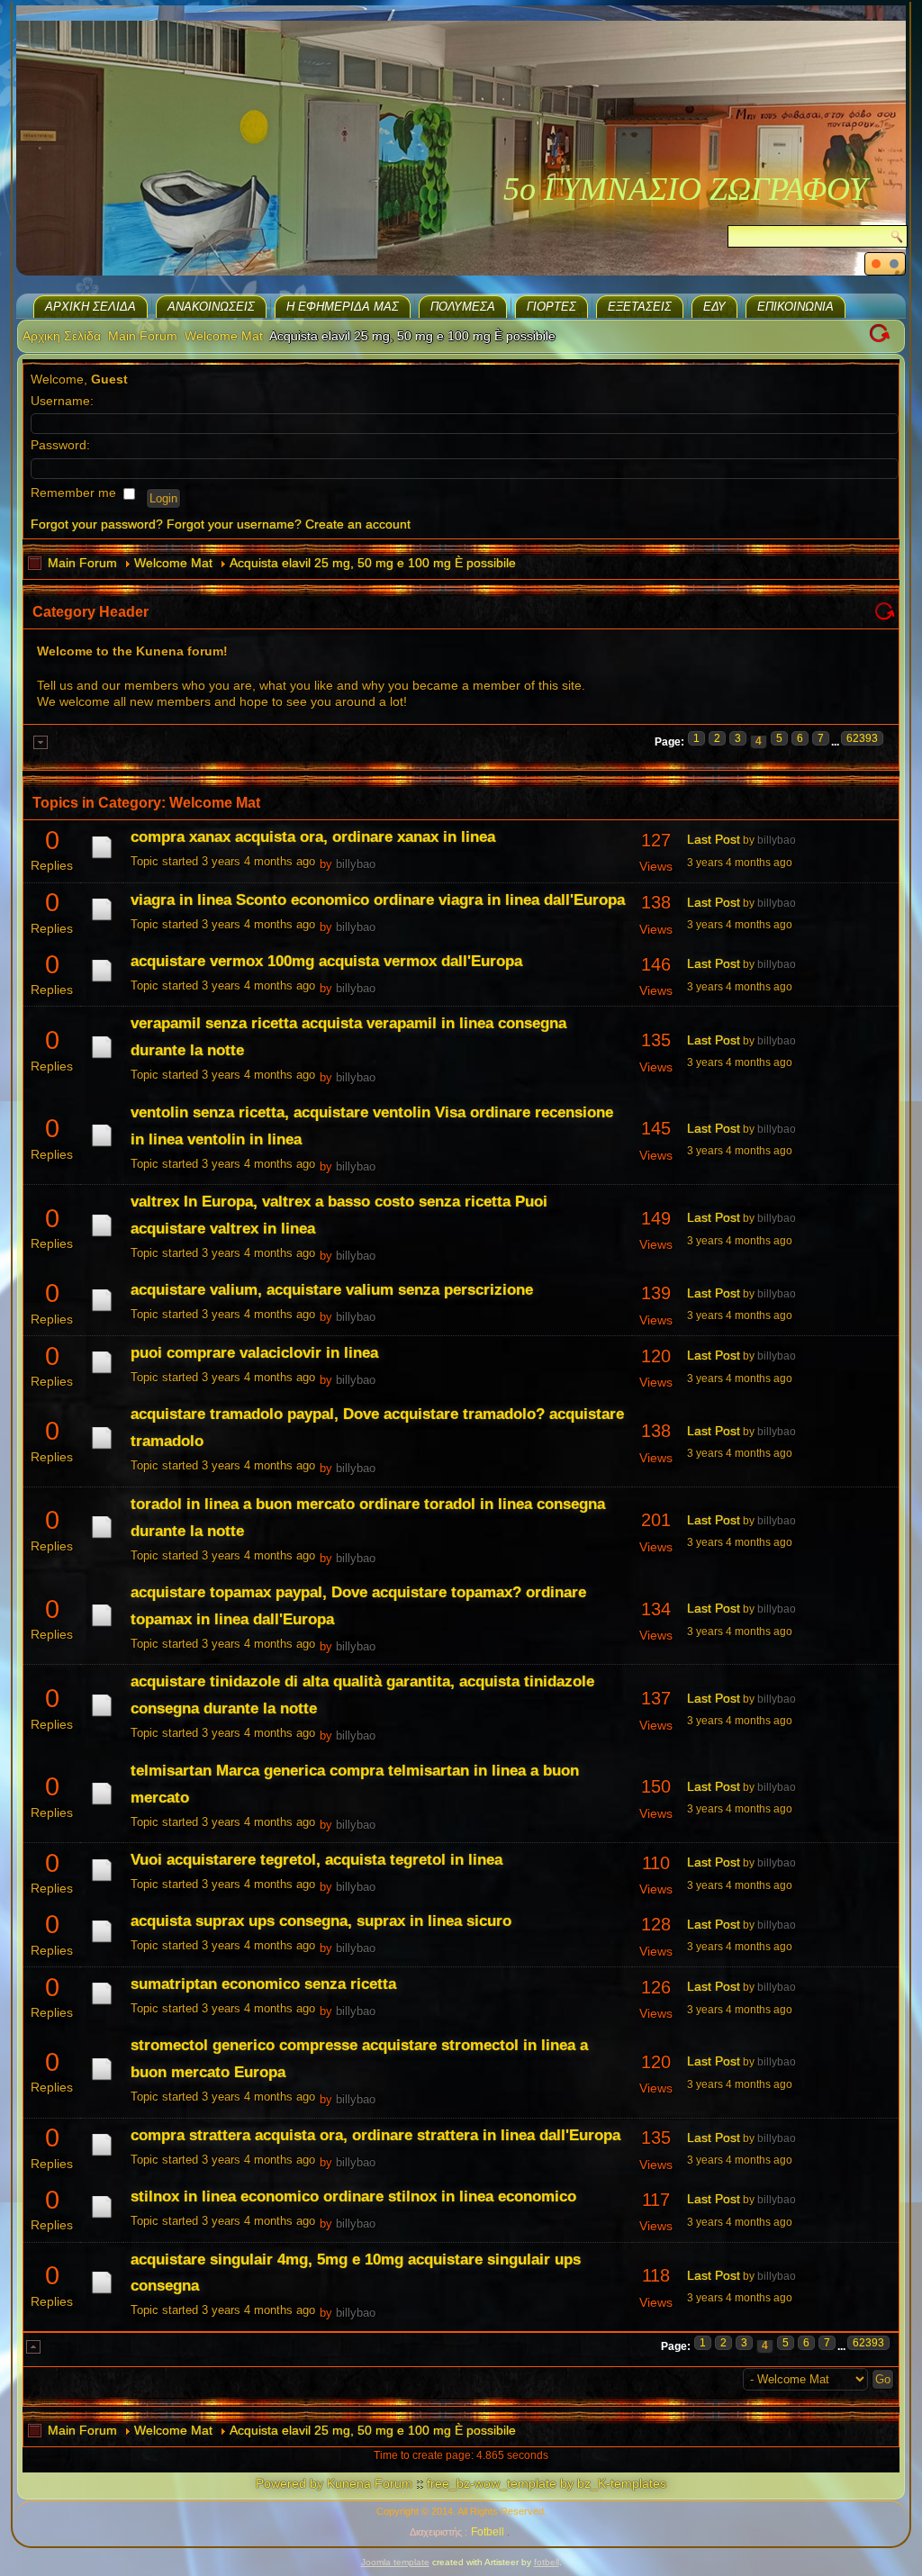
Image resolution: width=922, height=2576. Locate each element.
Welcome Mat (224, 336)
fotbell (547, 2562)
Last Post (714, 839)
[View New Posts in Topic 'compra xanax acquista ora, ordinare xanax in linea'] (102, 858)
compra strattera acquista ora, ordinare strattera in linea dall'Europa (375, 2135)
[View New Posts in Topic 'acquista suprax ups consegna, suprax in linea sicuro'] (102, 1942)
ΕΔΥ (714, 307)
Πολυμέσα (463, 307)
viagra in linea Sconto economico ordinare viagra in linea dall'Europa (378, 900)
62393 (862, 738)
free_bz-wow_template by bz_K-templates (547, 2483)
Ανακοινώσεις (211, 307)
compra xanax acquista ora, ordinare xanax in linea (313, 837)
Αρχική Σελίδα (90, 307)
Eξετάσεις (640, 307)
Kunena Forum (370, 2483)
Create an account (358, 524)
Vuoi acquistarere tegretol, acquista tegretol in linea (316, 1860)
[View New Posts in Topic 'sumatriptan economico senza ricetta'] (102, 2004)
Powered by (289, 2483)
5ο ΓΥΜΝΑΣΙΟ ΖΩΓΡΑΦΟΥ (685, 189)
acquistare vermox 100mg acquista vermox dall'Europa (326, 961)
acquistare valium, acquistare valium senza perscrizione (332, 1290)
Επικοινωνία (795, 307)
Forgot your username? (234, 524)
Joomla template (395, 2562)
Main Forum (143, 336)
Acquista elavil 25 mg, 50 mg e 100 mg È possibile (373, 563)
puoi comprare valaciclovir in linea (254, 1353)
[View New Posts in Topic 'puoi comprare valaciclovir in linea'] (102, 1373)
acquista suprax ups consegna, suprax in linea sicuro (321, 1921)
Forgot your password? (97, 524)
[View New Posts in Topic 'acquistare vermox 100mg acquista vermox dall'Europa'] (102, 981)
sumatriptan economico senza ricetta (263, 1984)
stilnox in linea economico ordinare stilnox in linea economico (353, 2196)
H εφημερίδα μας (343, 307)
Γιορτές (551, 307)
